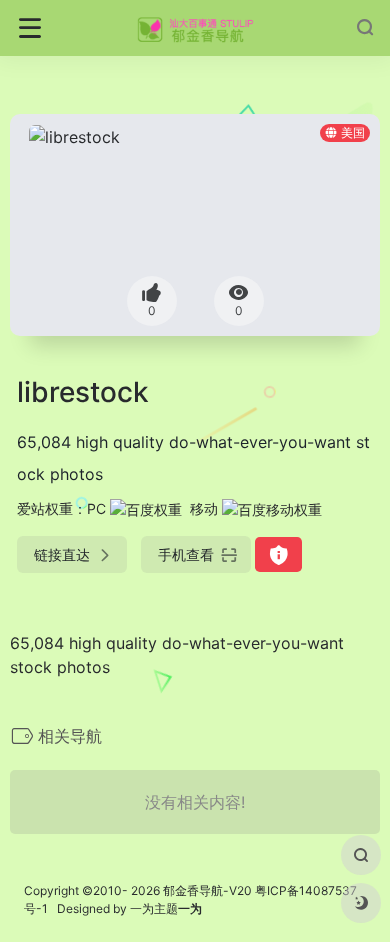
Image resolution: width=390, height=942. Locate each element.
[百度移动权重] (272, 508)
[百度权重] (146, 508)
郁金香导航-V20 (207, 890)
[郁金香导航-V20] (195, 28)
